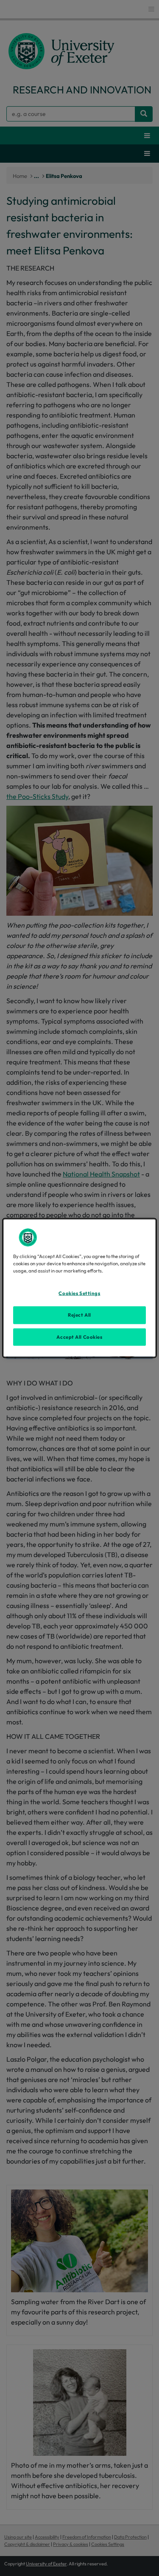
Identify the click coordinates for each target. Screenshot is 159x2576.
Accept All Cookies (79, 1337)
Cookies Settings (79, 1293)
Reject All (79, 1315)
